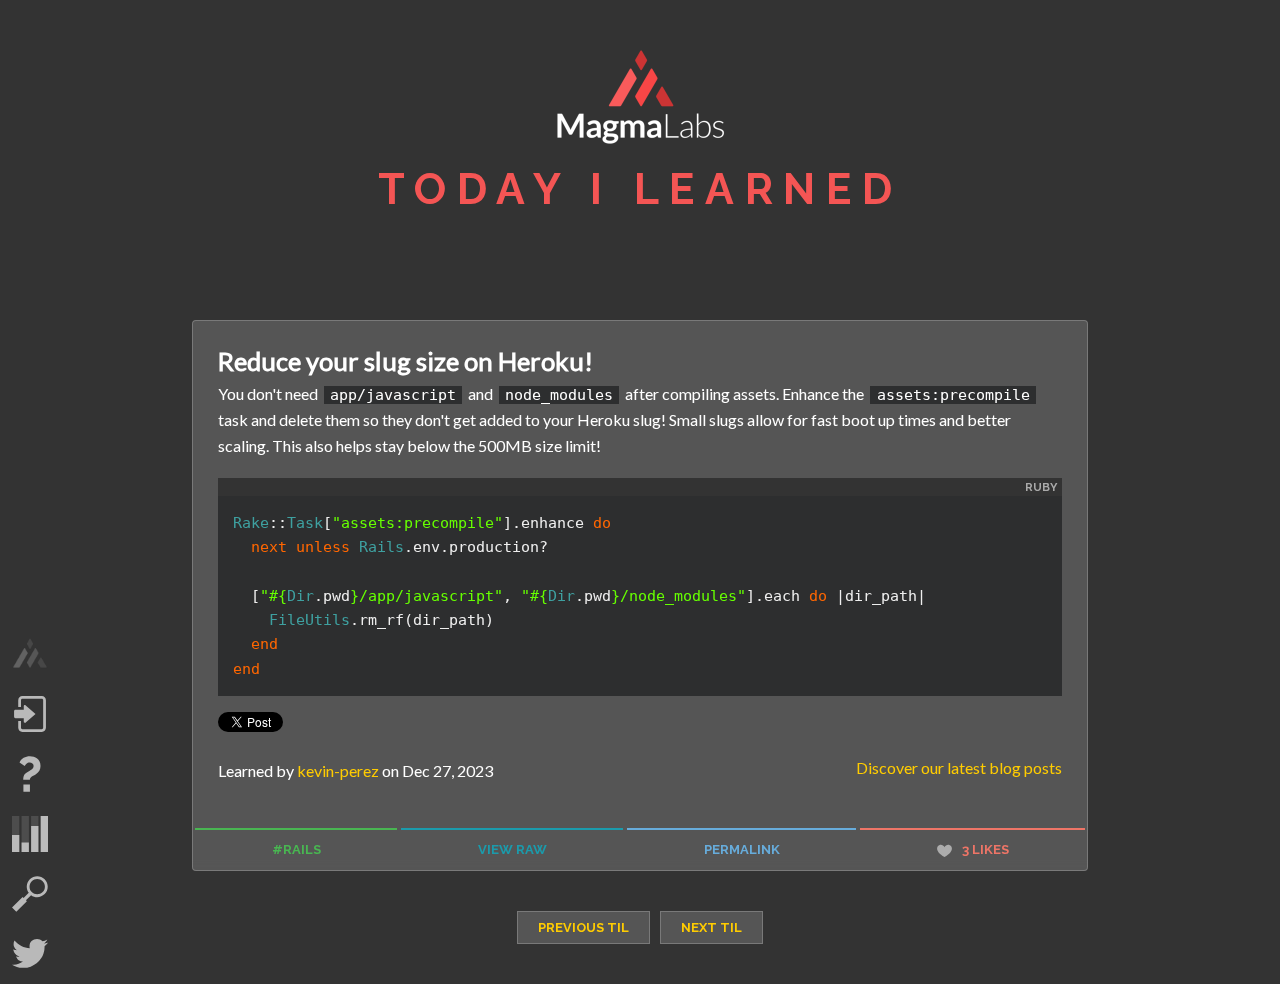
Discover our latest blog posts (959, 767)
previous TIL (583, 927)
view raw (512, 849)
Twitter (30, 954)
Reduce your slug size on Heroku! (405, 361)
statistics (30, 834)
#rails (296, 849)
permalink (742, 849)
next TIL (711, 927)
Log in (30, 714)
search (30, 894)
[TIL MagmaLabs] (640, 102)
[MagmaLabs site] (30, 654)
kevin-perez (338, 770)
